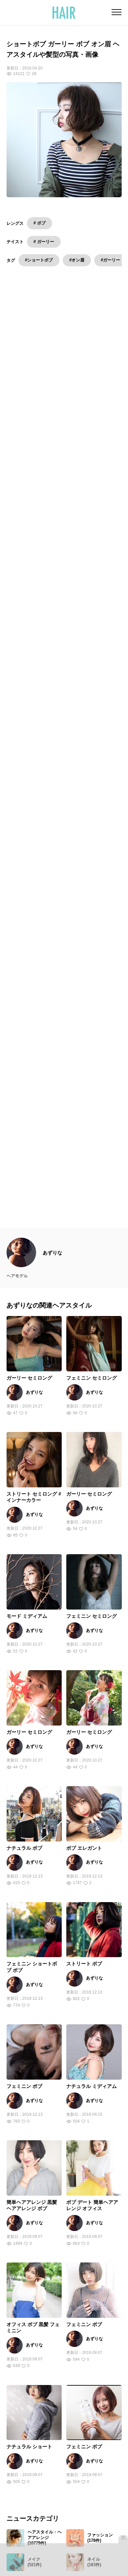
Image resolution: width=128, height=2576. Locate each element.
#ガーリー (110, 260)
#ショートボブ (39, 260)
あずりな (53, 1266)
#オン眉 (77, 260)
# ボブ (40, 223)
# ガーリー (44, 242)
